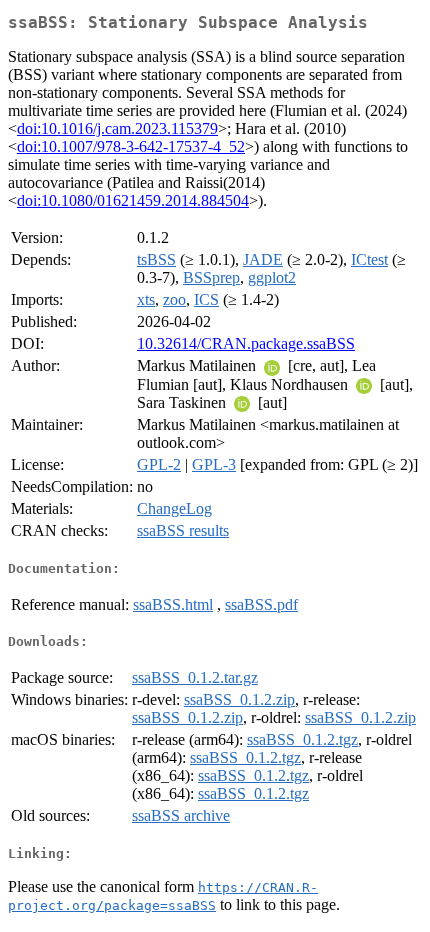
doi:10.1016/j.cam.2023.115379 (117, 128)
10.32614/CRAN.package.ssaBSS (246, 343)
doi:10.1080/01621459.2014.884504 (133, 200)
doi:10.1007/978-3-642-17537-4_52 (131, 146)
